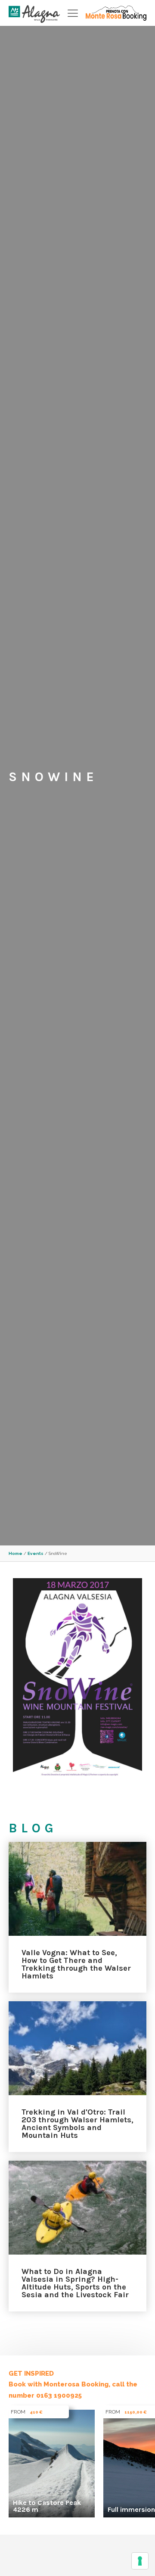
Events (36, 1553)
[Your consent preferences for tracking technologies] (140, 2561)
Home (15, 1553)
